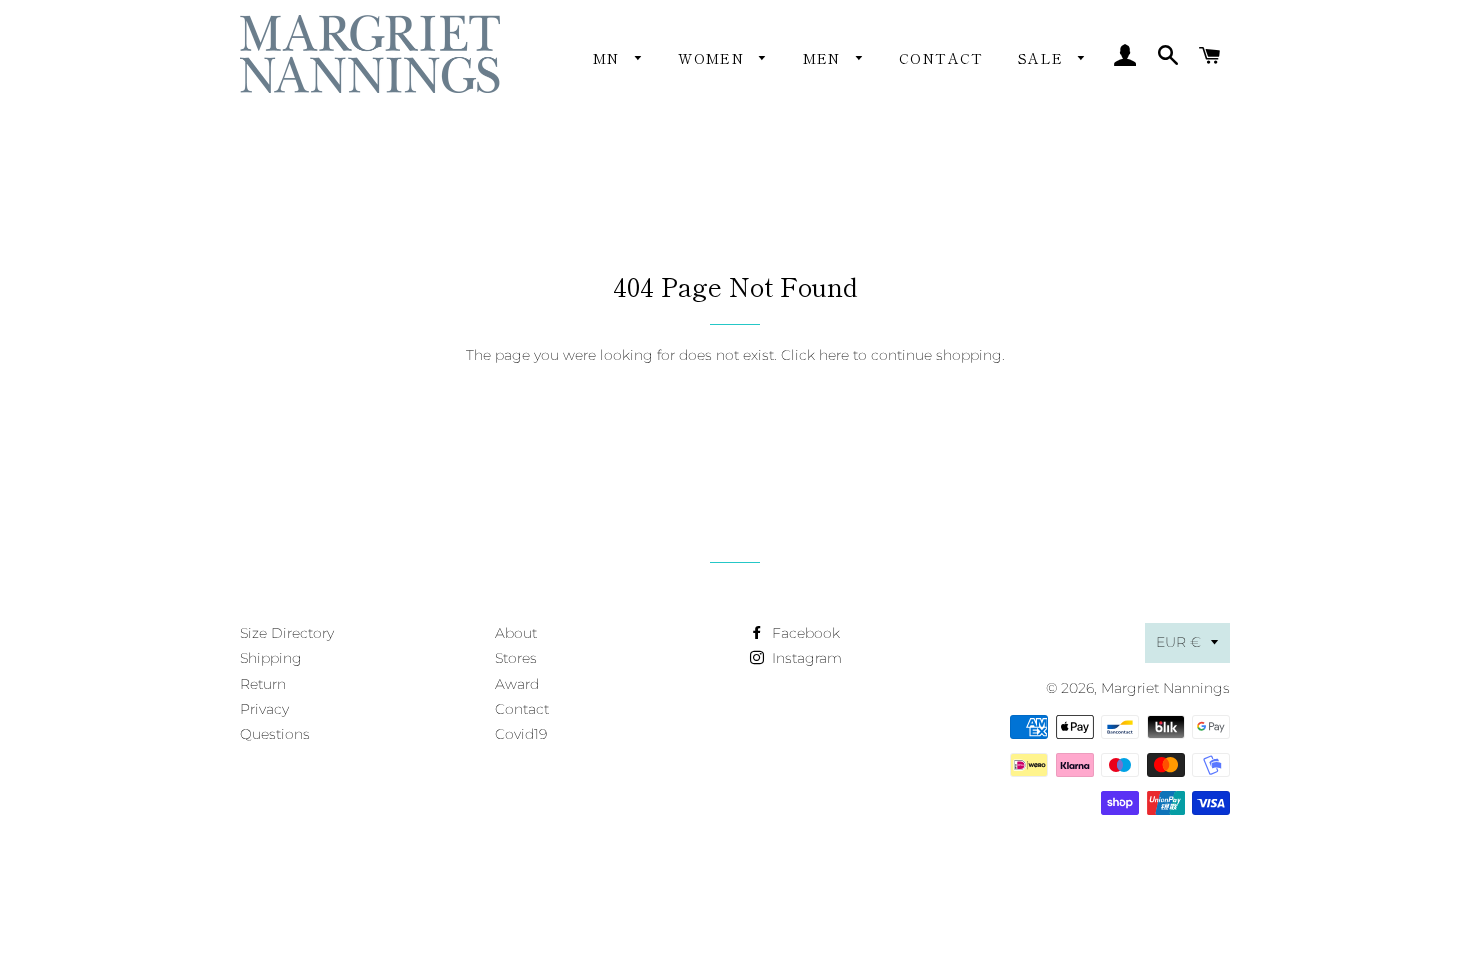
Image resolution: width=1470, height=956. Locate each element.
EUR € (1178, 642)
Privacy (264, 709)
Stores (516, 658)
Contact (941, 58)
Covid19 (521, 734)
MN (609, 58)
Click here (815, 355)
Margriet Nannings (1165, 688)
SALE (1043, 58)
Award (517, 684)
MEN (825, 58)
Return (263, 684)
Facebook (804, 633)
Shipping (271, 658)
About (516, 633)
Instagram (805, 658)
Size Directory (287, 633)
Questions (275, 734)
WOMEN (713, 58)
